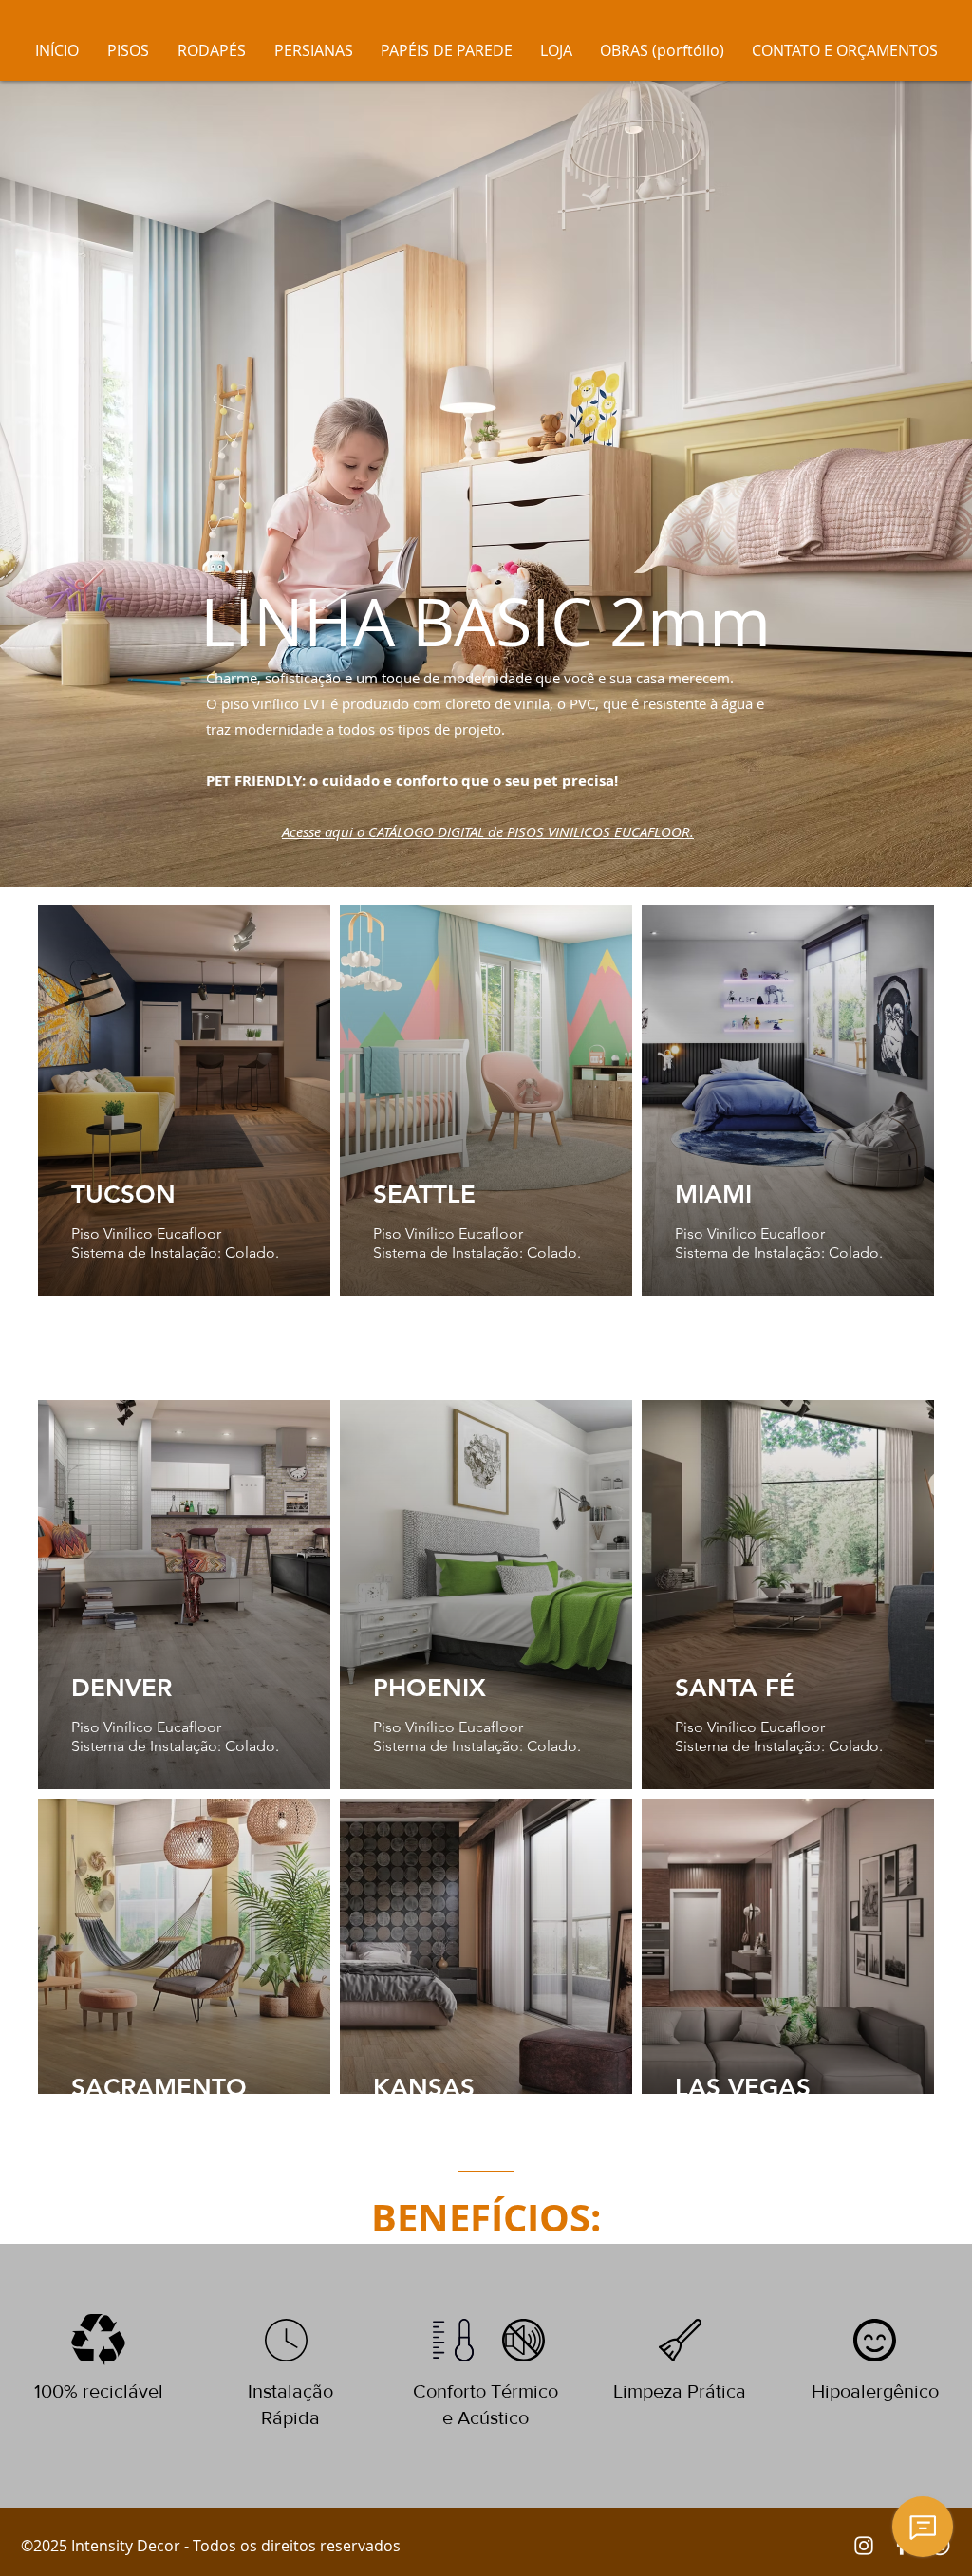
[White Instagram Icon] (864, 2546)
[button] (212, 50)
